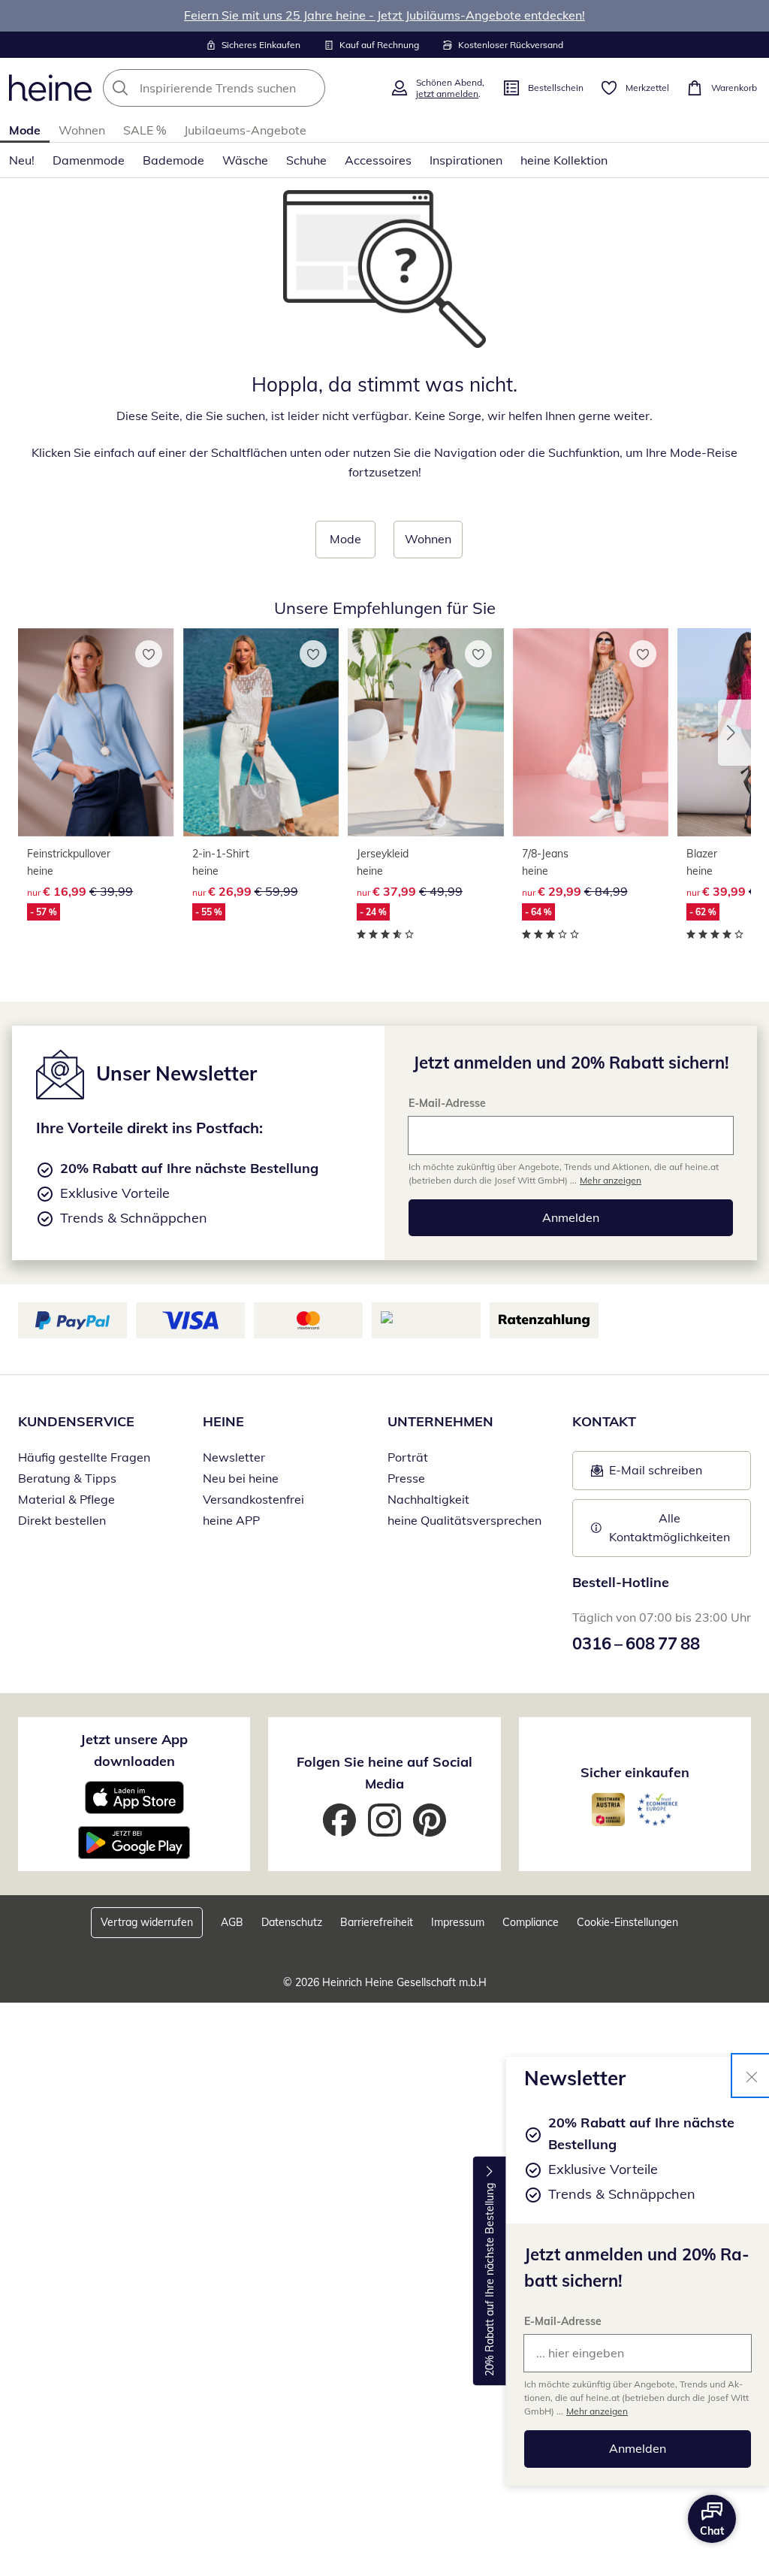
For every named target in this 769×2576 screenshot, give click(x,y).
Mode (25, 130)
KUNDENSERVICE (76, 1421)
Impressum (458, 1922)
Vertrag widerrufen (147, 1922)
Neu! (22, 160)
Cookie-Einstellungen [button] (627, 1922)
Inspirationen (466, 160)
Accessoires (378, 160)
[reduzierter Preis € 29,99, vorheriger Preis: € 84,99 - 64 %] (591, 733)
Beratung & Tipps (67, 1478)
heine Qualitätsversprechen (464, 1520)
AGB (232, 1922)
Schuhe (306, 160)
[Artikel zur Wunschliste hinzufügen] (149, 654)
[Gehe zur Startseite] (50, 88)
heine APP (231, 1520)
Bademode (173, 160)
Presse (406, 1478)
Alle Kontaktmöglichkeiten (669, 1528)
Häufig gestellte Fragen (84, 1457)
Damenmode (89, 160)
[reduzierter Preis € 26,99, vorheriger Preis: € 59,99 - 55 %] (261, 733)
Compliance (531, 1922)
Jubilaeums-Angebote (245, 130)
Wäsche (245, 160)
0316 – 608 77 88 (636, 1643)
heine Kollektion (564, 160)
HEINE (223, 1421)
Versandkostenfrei (253, 1499)
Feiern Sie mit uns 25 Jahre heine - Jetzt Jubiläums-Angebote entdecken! (384, 15)
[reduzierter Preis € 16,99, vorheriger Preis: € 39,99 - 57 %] (96, 733)
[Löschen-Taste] (309, 88)
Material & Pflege (66, 1499)
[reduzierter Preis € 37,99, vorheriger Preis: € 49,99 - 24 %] (426, 733)
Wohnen (82, 130)
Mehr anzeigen (597, 2411)
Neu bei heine (241, 1478)
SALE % (145, 130)
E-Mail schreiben (647, 1474)
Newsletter (234, 1457)
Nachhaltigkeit (428, 1499)
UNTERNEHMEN (440, 1421)
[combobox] (242, 88)
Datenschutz (292, 1922)
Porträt (408, 1457)
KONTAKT (604, 1421)
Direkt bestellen (62, 1520)
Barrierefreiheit (377, 1922)
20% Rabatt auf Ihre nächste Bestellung (490, 2280)
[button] (734, 733)
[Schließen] (752, 2076)
